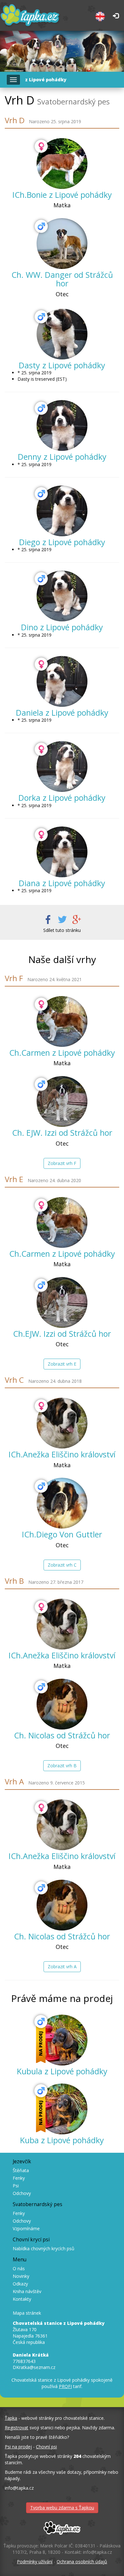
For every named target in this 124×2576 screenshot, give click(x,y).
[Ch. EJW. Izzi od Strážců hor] (62, 1101)
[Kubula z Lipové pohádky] (62, 2040)
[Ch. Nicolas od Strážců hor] (62, 1704)
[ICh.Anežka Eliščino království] (62, 1423)
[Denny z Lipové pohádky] (62, 425)
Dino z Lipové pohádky (62, 627)
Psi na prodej (18, 2447)
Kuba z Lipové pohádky (62, 2140)
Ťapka (11, 2418)
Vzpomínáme (26, 2228)
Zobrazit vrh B (62, 1766)
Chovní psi (46, 2447)
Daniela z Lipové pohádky (62, 713)
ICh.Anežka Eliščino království (62, 1454)
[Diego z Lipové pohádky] (62, 511)
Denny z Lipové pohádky (62, 457)
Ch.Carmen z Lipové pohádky (62, 1053)
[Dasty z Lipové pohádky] (62, 334)
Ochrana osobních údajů (82, 2562)
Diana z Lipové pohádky (62, 883)
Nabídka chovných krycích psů (44, 2248)
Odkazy (20, 2284)
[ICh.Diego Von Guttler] (62, 1503)
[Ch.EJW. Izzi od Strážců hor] (62, 1302)
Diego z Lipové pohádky (62, 542)
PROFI (65, 2386)
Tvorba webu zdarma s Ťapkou (62, 2508)
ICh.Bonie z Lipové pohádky (62, 195)
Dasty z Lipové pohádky (62, 365)
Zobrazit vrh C (62, 1565)
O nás (19, 2268)
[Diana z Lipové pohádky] (62, 852)
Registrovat (17, 2428)
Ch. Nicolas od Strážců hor (62, 1735)
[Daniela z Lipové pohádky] (62, 681)
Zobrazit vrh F (62, 1163)
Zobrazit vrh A (62, 1967)
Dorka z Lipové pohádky (62, 798)
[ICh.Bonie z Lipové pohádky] (62, 164)
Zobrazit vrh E (62, 1364)
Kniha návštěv (27, 2291)
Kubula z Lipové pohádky (62, 2071)
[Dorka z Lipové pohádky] (62, 766)
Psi (16, 2186)
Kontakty (22, 2299)
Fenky (19, 2178)
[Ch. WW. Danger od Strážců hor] (62, 244)
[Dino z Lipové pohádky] (62, 596)
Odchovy (22, 2193)
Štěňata (21, 2170)
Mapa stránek (27, 2313)
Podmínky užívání (35, 2562)
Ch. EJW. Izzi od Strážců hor (62, 1133)
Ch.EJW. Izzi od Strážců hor (62, 1334)
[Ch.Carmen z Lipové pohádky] (62, 1021)
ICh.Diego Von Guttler (62, 1534)
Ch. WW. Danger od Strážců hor (62, 279)
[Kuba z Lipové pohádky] (62, 2109)
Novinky (21, 2276)
